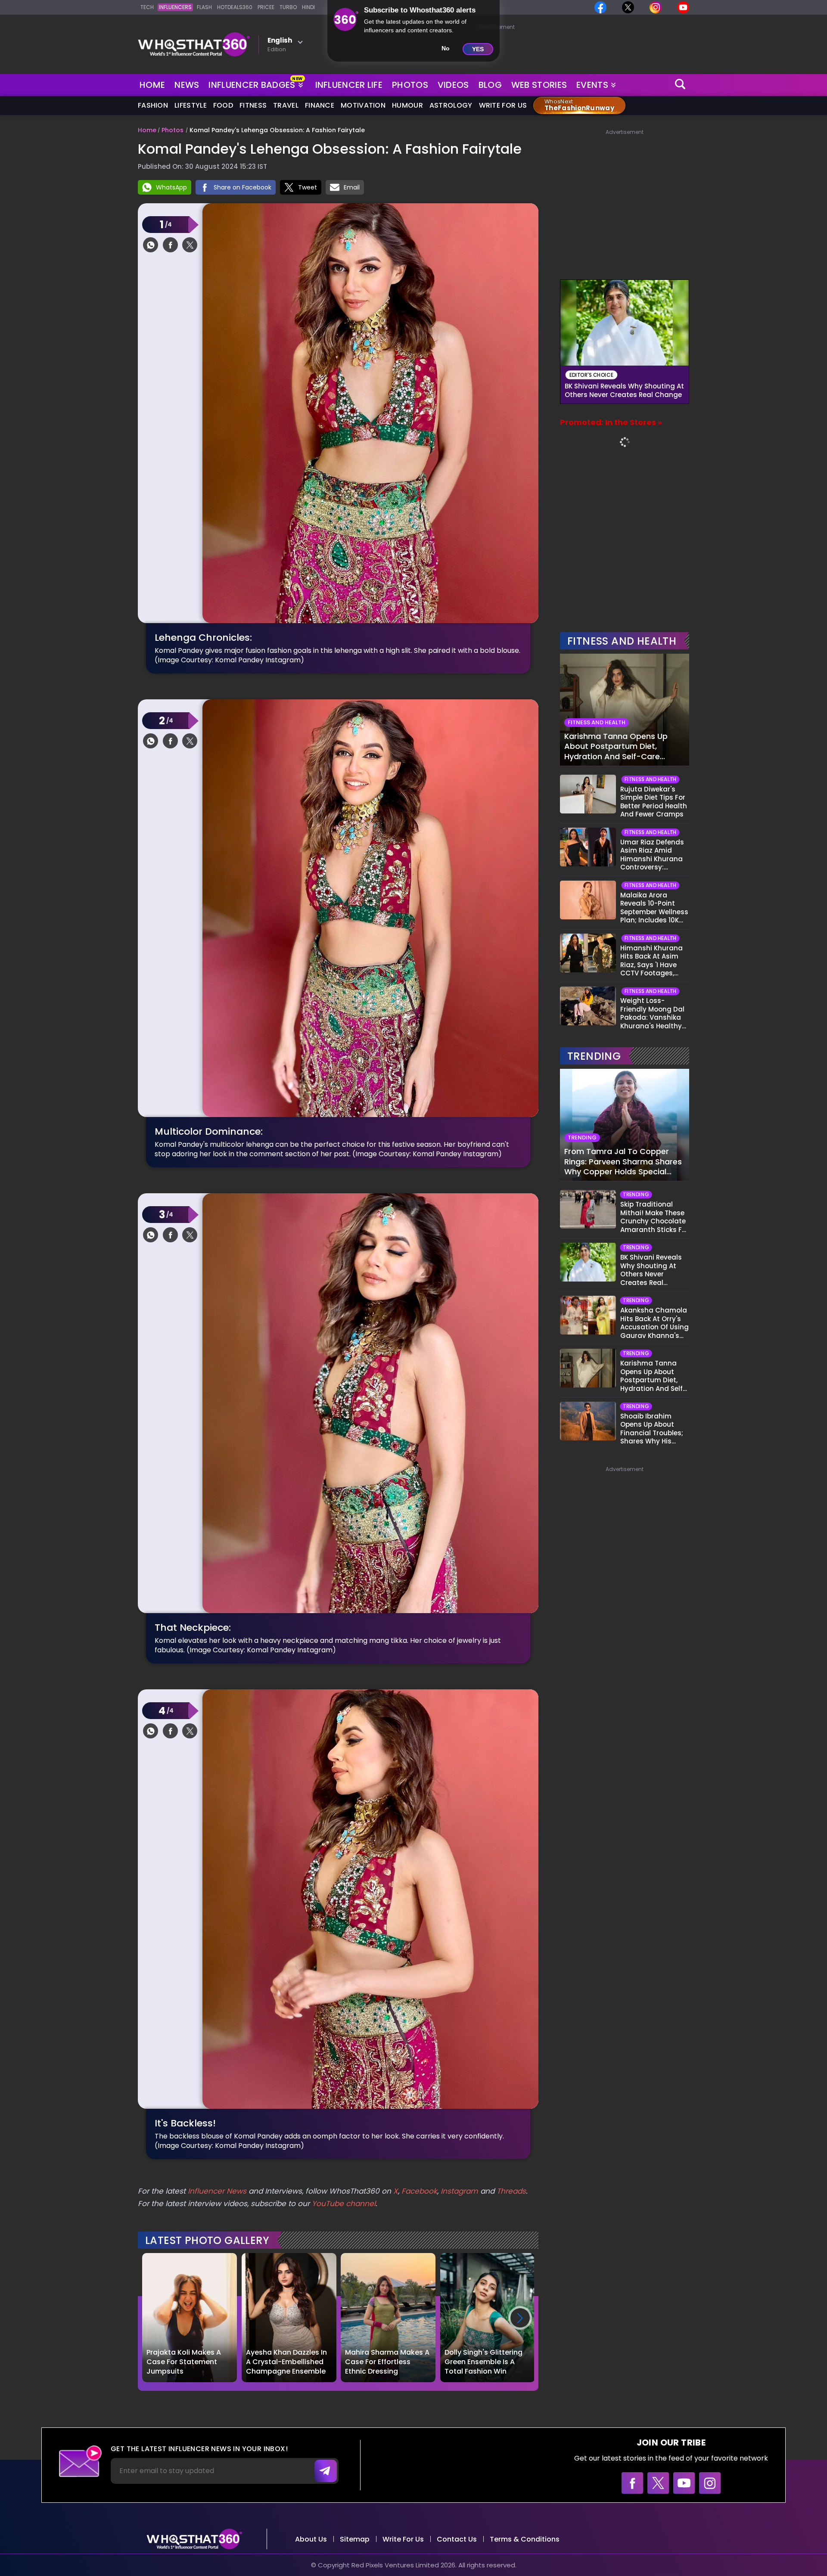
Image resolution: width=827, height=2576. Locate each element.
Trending (594, 1056)
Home (152, 85)
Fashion (153, 105)
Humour (407, 105)
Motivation (363, 105)
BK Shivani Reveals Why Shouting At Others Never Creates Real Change (624, 391)
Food (223, 105)
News (187, 85)
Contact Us (457, 2539)
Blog (490, 85)
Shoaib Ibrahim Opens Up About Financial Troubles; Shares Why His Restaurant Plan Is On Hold (652, 1429)
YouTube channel (344, 2204)
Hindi (308, 7)
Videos (453, 85)
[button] (520, 2318)
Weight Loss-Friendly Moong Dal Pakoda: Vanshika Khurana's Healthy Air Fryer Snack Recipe (652, 1013)
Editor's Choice (592, 375)
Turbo (288, 7)
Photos (410, 85)
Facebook (419, 2191)
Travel (286, 105)
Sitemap (355, 2539)
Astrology (451, 105)
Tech (147, 7)
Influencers (175, 7)
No (446, 48)
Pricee (266, 7)
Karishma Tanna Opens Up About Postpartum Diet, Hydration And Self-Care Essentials (616, 746)
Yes (478, 49)
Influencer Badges (253, 83)
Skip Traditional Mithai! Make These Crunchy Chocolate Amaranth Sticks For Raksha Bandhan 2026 (654, 1217)
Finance (320, 105)
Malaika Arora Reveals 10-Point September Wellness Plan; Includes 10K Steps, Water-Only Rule (654, 908)
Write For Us (503, 105)
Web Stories (539, 85)
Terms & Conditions (525, 2539)
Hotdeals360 (235, 7)
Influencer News (217, 2191)
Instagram (458, 2191)
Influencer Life (349, 85)
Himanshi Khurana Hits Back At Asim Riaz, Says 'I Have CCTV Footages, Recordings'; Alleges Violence (654, 961)
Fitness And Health (622, 641)
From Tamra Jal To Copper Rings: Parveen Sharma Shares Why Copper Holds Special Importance (623, 1161)
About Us (311, 2539)
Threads (511, 2191)
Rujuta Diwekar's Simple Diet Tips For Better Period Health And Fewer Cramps (654, 802)
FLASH (204, 7)
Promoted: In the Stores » (611, 422)
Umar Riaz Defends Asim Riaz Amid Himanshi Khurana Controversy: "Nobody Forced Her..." (652, 855)
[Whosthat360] (194, 44)
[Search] (681, 85)
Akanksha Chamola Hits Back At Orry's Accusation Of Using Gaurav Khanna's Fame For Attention (654, 1323)
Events (592, 85)
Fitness (253, 105)
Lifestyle (191, 105)
